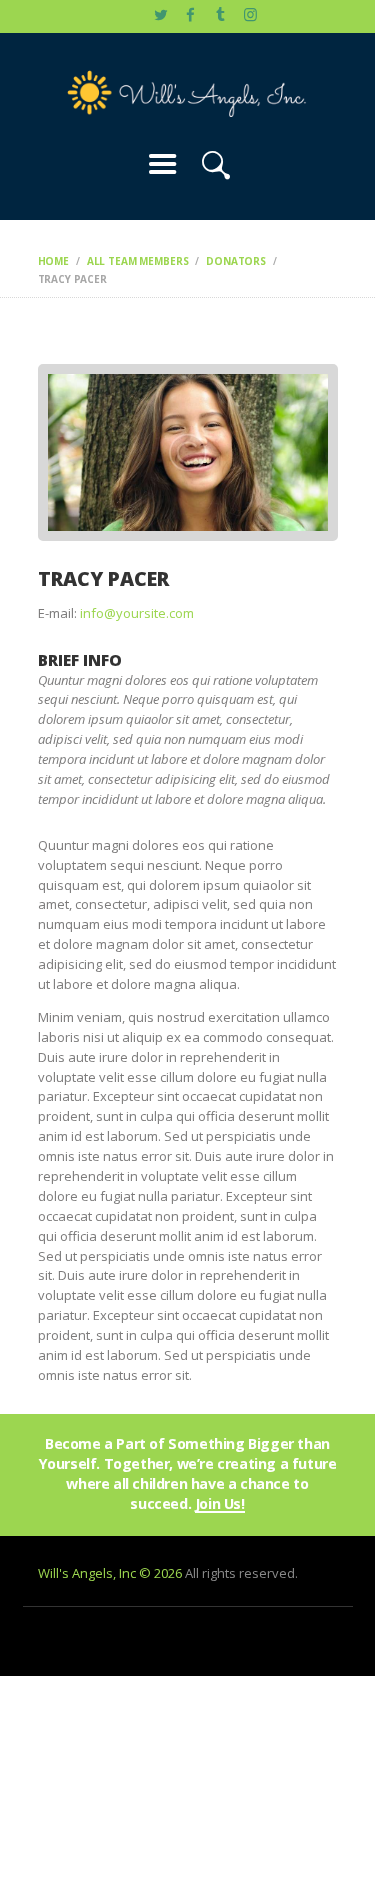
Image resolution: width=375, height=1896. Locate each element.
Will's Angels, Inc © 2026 (110, 1573)
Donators (236, 261)
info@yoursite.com (137, 613)
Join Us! (220, 1504)
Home (53, 261)
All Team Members (138, 261)
